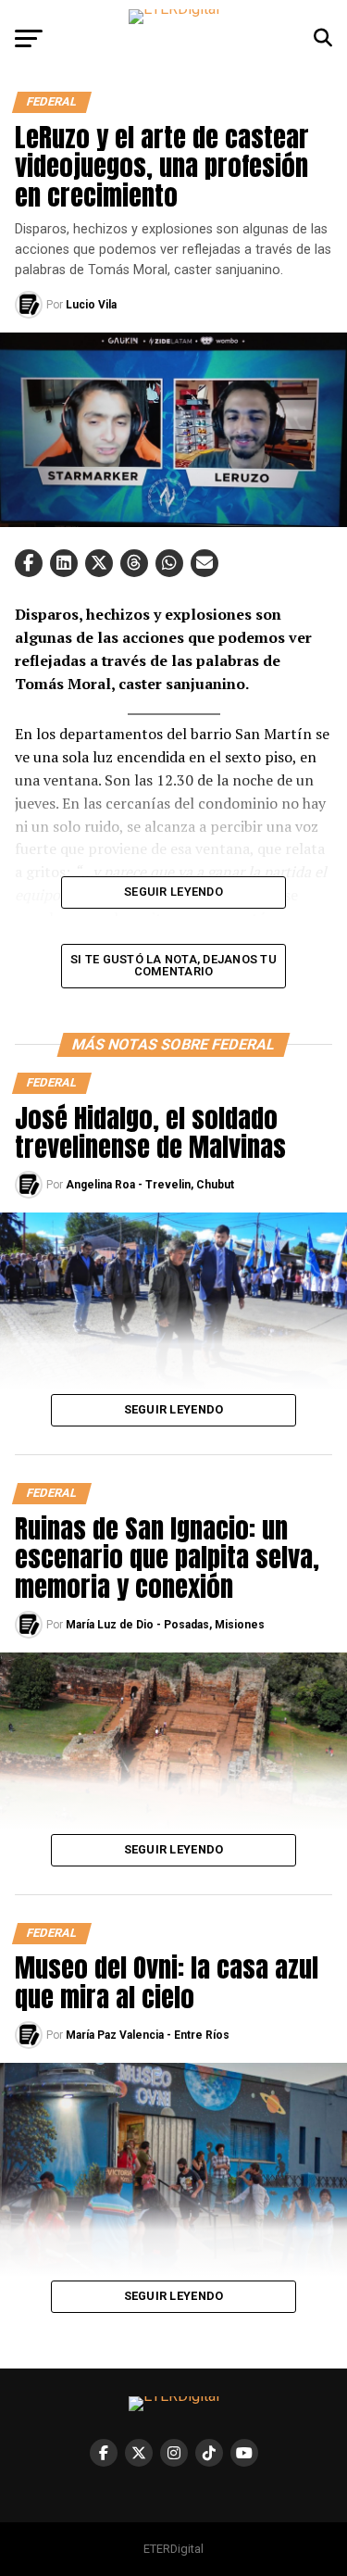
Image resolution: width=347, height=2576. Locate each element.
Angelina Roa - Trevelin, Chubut (150, 1185)
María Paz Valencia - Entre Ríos (148, 2035)
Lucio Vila (91, 305)
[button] (29, 563)
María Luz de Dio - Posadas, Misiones (165, 1625)
